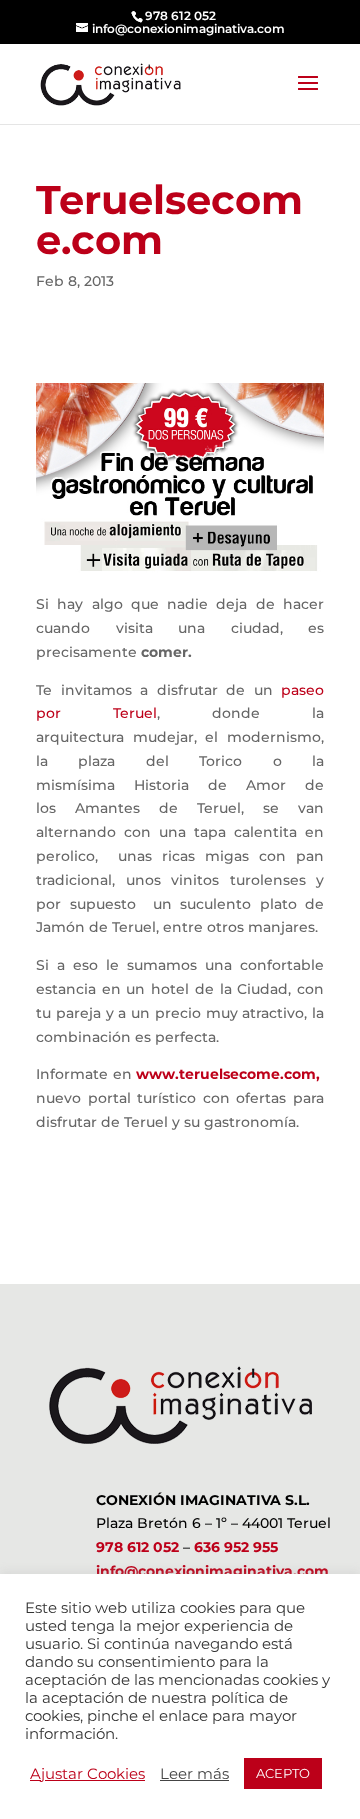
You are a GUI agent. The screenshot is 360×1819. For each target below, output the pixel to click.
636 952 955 (236, 1547)
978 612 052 (137, 1547)
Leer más (194, 1774)
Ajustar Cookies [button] (87, 1774)
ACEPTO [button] (283, 1773)
